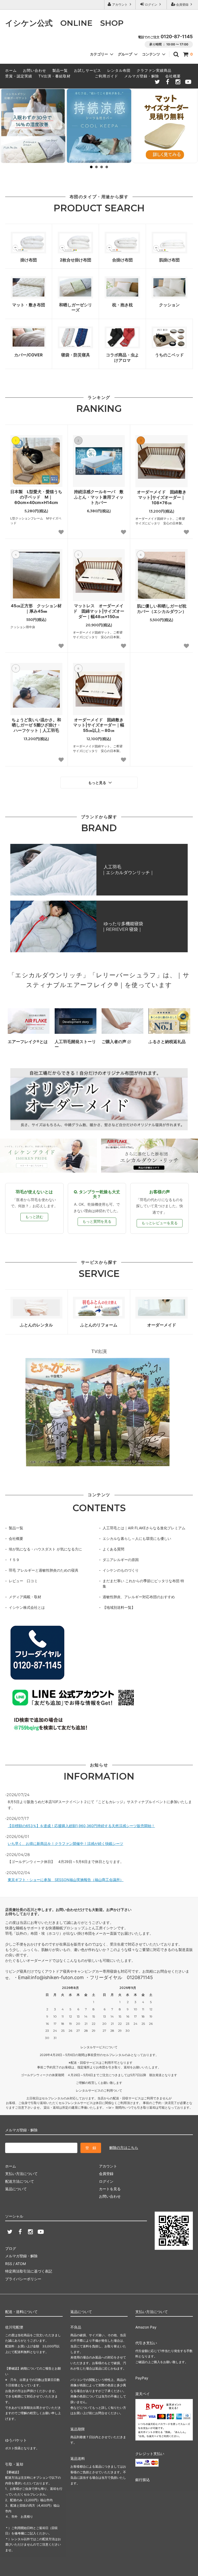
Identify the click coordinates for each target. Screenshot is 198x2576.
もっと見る (98, 783)
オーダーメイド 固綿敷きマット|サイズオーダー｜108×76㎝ (162, 497)
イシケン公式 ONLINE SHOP (64, 23)
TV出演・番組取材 (55, 76)
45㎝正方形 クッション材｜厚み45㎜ (36, 608)
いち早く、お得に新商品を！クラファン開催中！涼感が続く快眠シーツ (65, 1843)
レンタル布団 (119, 70)
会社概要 (173, 76)
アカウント (120, 5)
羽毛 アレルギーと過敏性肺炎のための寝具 (44, 1570)
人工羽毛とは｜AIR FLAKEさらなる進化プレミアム (144, 1528)
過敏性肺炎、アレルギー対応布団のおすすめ (139, 1597)
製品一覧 (60, 70)
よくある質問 (113, 1549)
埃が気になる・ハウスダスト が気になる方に (45, 1549)
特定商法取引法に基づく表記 (29, 2271)
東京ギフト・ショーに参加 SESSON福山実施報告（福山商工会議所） (66, 1880)
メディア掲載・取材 (25, 1597)
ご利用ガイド (106, 76)
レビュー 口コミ (23, 1581)
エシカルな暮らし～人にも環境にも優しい (137, 1538)
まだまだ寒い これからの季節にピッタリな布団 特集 (143, 1583)
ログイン (151, 5)
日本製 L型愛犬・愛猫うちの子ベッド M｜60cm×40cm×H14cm (36, 497)
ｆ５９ (14, 1560)
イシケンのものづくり (121, 1570)
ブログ (11, 2248)
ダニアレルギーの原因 (121, 1560)
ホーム (11, 70)
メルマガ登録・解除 (142, 76)
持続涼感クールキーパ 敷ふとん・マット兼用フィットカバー (99, 497)
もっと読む (34, 1217)
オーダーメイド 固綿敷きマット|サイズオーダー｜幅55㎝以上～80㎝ (99, 725)
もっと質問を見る (97, 1221)
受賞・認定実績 (19, 76)
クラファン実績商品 (154, 70)
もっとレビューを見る (160, 1223)
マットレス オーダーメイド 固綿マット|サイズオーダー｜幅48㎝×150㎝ (99, 611)
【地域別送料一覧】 (119, 1607)
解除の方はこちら (124, 2147)
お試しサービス (88, 70)
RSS (9, 2264)
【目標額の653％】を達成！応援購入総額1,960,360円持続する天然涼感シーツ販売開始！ (81, 1826)
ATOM (21, 2264)
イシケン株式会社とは (27, 1607)
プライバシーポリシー (23, 2279)
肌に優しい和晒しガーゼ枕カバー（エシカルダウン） (162, 609)
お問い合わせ (35, 70)
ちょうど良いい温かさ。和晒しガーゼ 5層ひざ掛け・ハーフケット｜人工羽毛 (36, 725)
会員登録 (182, 5)
